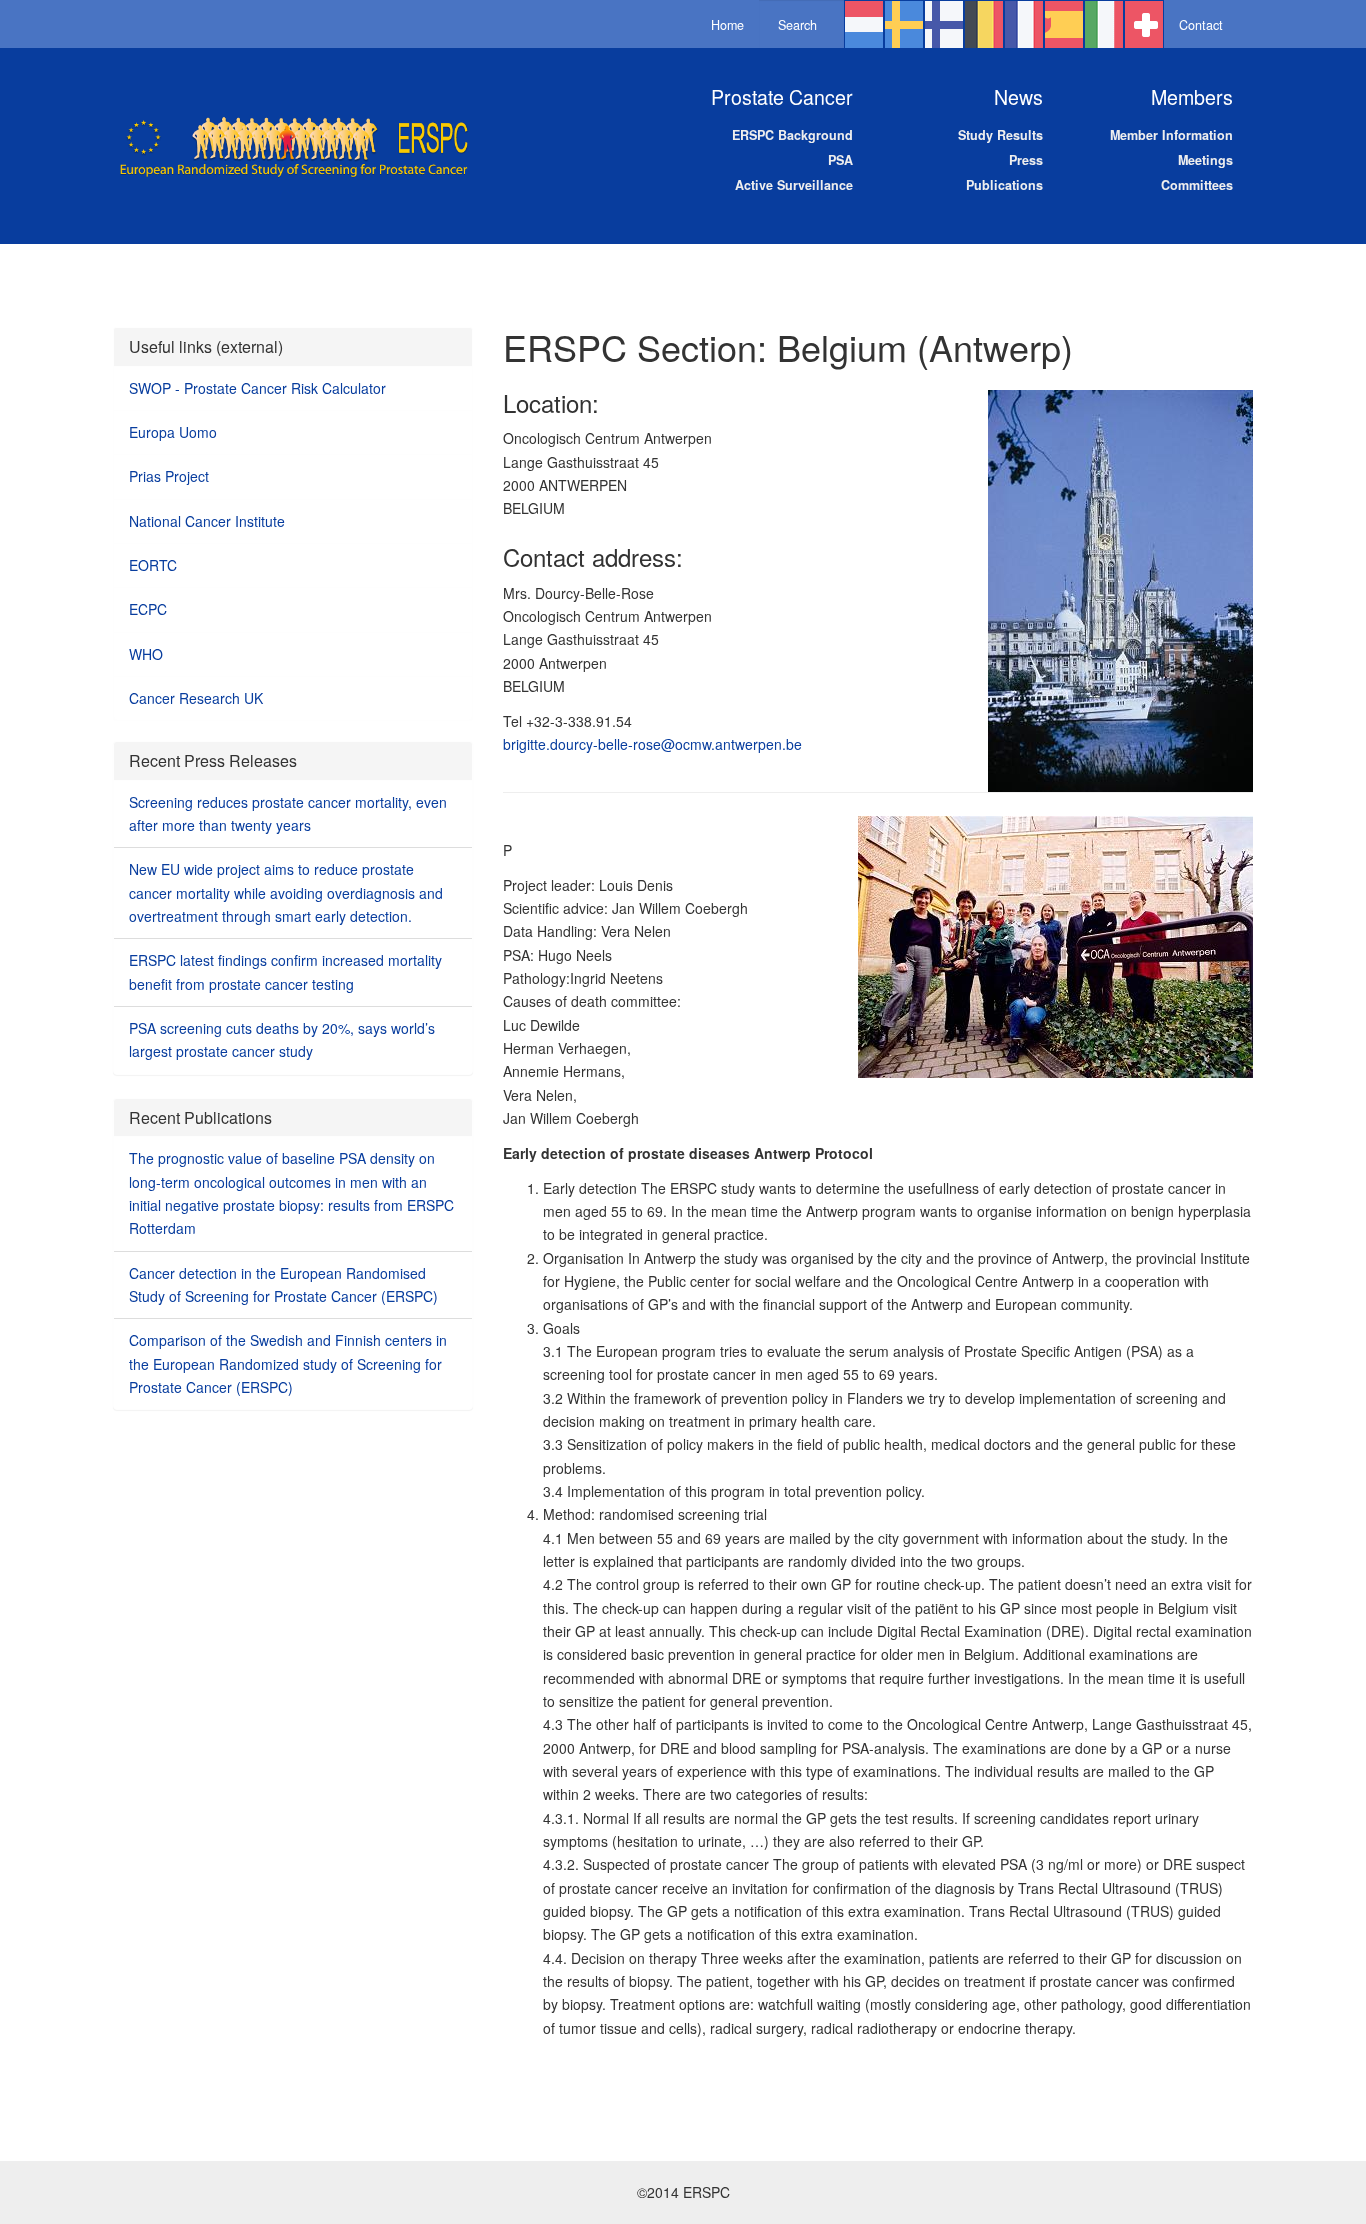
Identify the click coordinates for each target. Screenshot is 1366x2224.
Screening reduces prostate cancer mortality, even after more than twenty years (288, 813)
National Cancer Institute (207, 521)
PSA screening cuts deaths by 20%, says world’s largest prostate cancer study (282, 1039)
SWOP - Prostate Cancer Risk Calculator (257, 388)
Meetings (1205, 160)
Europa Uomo (173, 432)
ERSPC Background (792, 135)
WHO (146, 654)
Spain (1064, 26)
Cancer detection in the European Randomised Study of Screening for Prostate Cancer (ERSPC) (283, 1284)
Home (727, 25)
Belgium (984, 26)
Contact (1201, 25)
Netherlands (864, 26)
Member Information (1171, 135)
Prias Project (169, 476)
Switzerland (1144, 26)
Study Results (1000, 135)
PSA (840, 160)
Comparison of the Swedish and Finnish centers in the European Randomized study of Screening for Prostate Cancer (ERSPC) (288, 1363)
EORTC (153, 565)
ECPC (148, 609)
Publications (1004, 185)
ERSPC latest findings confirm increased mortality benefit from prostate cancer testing (285, 971)
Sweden (904, 26)
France (1024, 26)
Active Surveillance (794, 185)
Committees (1197, 185)
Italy (1104, 26)
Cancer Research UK (196, 698)
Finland (944, 26)
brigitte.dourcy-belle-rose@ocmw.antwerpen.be (652, 744)
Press (1026, 160)
